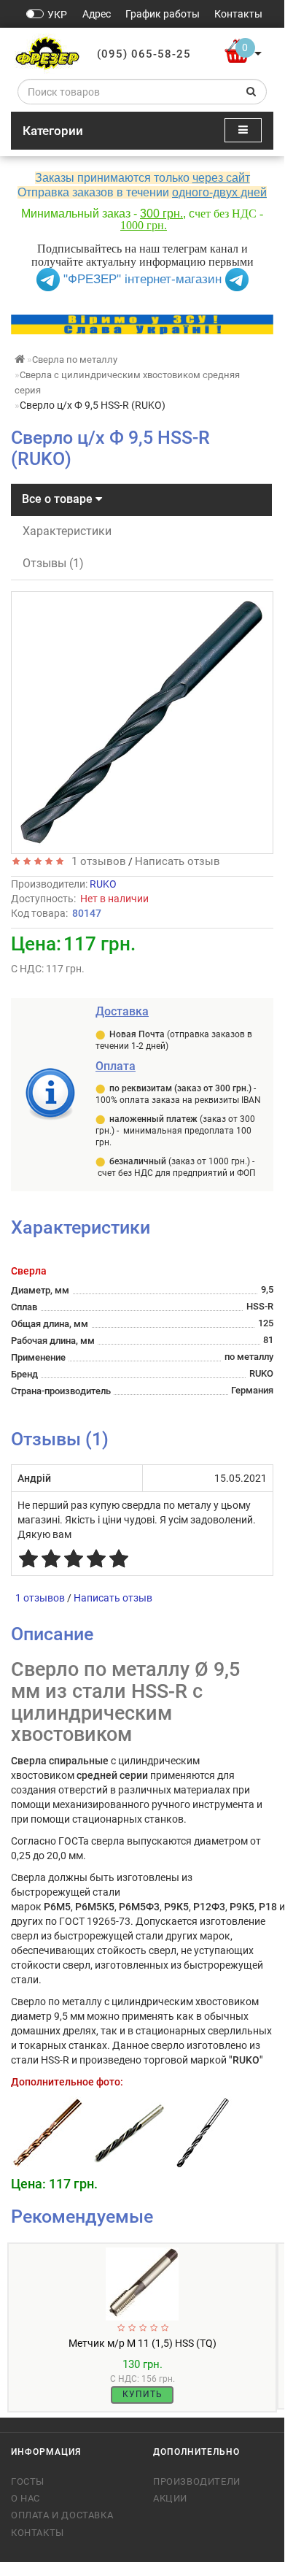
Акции (170, 2498)
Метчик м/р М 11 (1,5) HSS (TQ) (142, 2343)
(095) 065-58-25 (144, 54)
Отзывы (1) (53, 563)
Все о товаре (59, 499)
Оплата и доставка (62, 2515)
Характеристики (67, 531)
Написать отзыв (177, 861)
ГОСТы (28, 2481)
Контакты (38, 2533)
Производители (197, 2481)
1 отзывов (96, 861)
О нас (26, 2498)
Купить (142, 2394)
